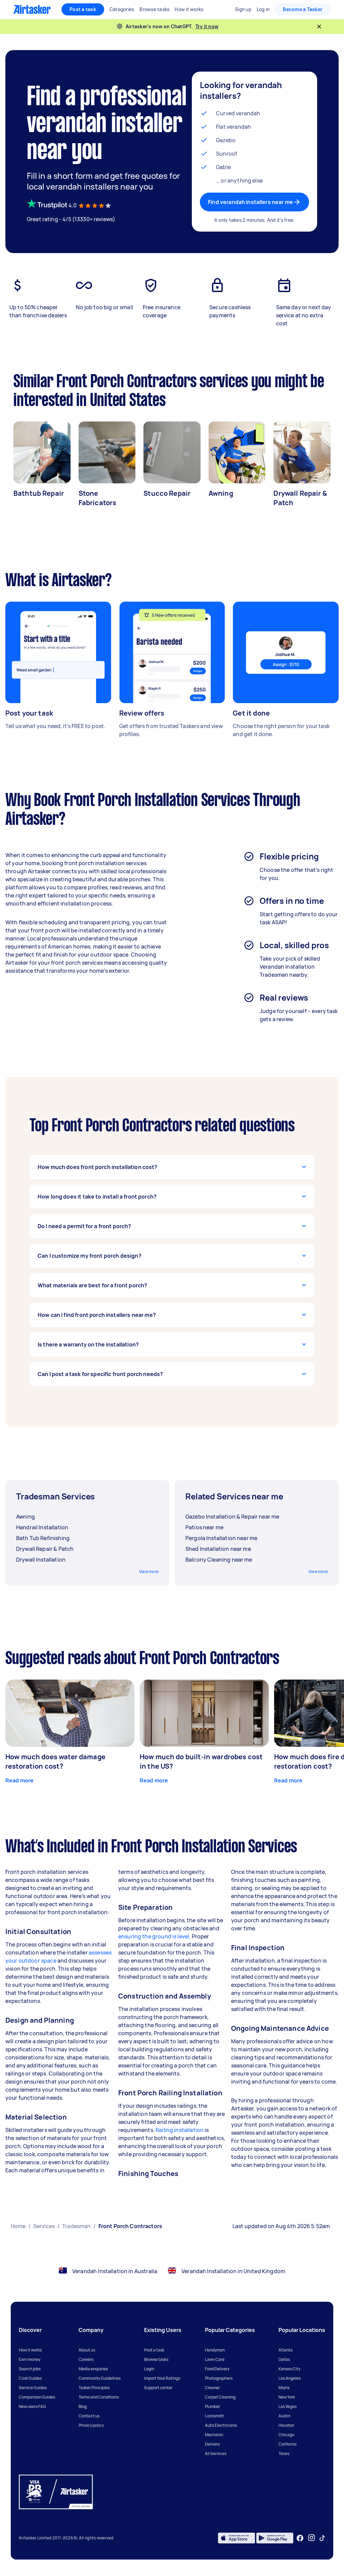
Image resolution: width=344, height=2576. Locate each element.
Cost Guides (30, 2378)
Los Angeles (290, 2378)
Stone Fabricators (98, 498)
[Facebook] (300, 2538)
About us (87, 2350)
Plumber (212, 2406)
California (288, 2444)
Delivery (212, 2444)
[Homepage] (32, 9)
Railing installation (180, 2130)
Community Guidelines (100, 2378)
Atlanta (286, 2350)
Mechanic (214, 2435)
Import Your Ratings (162, 2378)
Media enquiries (93, 2369)
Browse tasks (156, 2359)
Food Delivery (217, 2369)
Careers (86, 2359)
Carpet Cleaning (220, 2397)
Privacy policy (91, 2425)
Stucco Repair (167, 493)
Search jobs (30, 2369)
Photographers (219, 2378)
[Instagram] (312, 2538)
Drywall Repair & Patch (300, 498)
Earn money (30, 2359)
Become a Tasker (303, 9)
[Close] (319, 27)
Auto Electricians (221, 2425)
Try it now (207, 26)
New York (287, 2397)
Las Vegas (288, 2406)
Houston (286, 2425)
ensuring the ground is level (154, 1936)
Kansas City (289, 2369)
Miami (284, 2388)
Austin (285, 2416)
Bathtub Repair (39, 493)
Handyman (215, 2350)
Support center (158, 2388)
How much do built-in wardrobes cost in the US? (201, 1761)
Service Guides (33, 2388)
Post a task (83, 9)
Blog (83, 2406)
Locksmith (214, 2416)
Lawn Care (215, 2359)
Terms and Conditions (99, 2397)
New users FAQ (32, 2406)
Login (149, 2369)
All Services (216, 2453)
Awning (221, 493)
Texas (284, 2453)
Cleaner (212, 2388)
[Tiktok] (322, 2538)
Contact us (89, 2416)
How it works (30, 2350)
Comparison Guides (37, 2397)
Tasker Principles (94, 2388)
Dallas (284, 2359)
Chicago (286, 2435)
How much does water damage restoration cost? (55, 1761)
